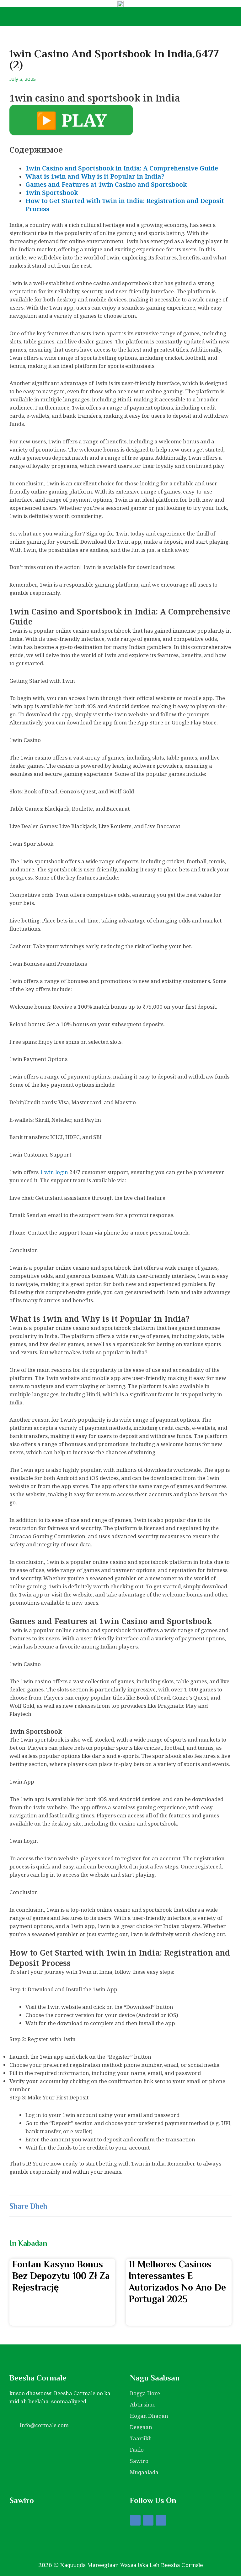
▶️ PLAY (71, 120)
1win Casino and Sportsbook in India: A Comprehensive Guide (122, 168)
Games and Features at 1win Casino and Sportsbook (106, 184)
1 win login (54, 1172)
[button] (71, 2206)
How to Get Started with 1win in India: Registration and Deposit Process (125, 205)
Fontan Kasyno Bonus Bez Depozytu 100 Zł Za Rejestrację (61, 2276)
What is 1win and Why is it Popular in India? (95, 176)
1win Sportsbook (52, 193)
